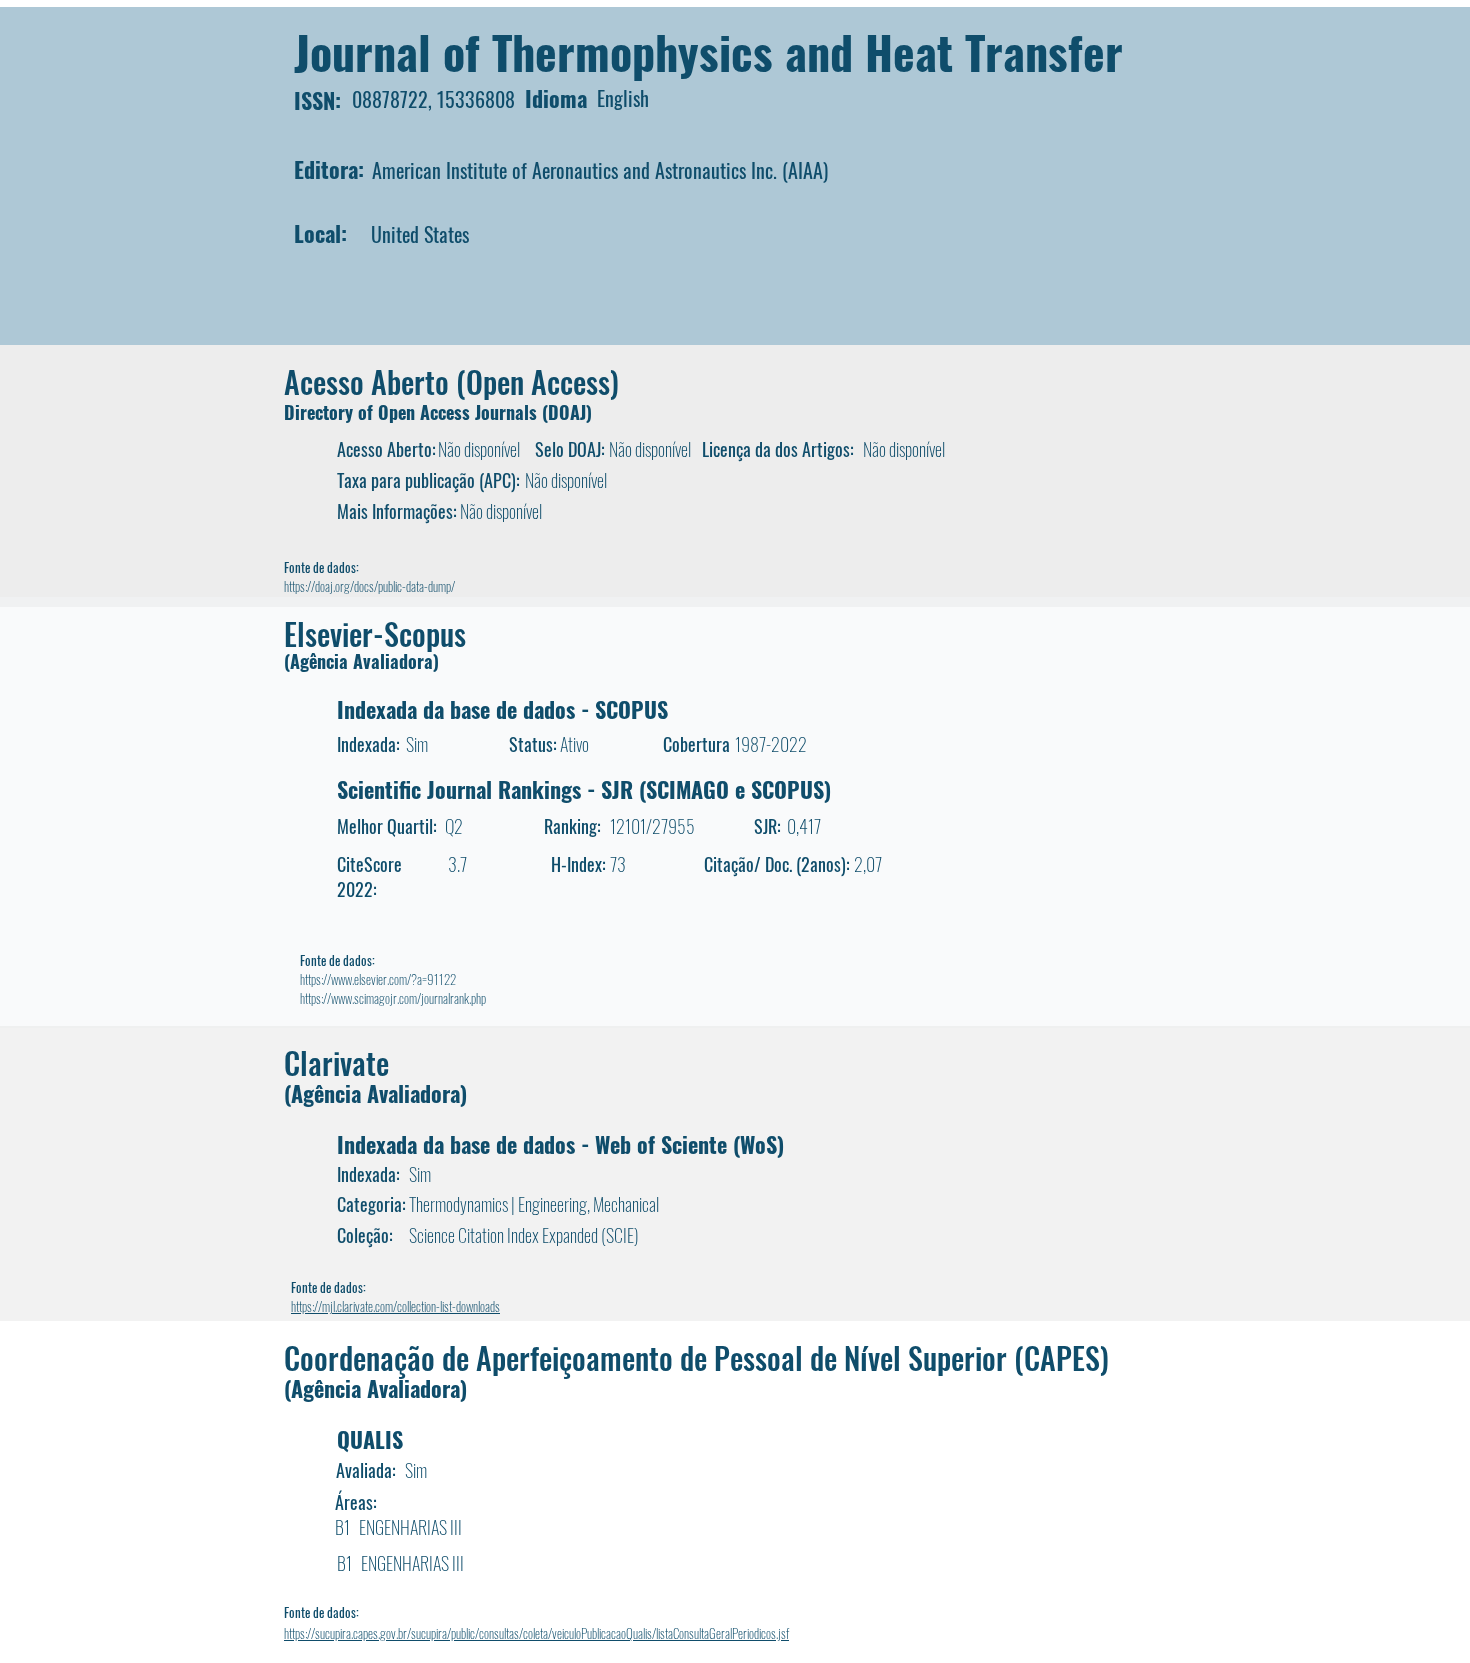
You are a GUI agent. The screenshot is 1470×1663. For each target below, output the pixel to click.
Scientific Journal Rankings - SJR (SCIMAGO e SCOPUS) (584, 789)
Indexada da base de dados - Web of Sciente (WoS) (560, 1144)
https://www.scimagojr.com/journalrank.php (393, 998)
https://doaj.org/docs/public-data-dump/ (369, 586)
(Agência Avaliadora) (361, 661)
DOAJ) (570, 412)
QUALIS (370, 1439)
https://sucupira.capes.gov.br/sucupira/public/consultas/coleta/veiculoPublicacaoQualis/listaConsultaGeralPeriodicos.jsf (536, 1633)
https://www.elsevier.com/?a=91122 (378, 979)
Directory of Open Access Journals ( (416, 412)
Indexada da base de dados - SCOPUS (502, 709)
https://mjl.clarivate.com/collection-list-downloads (395, 1306)
